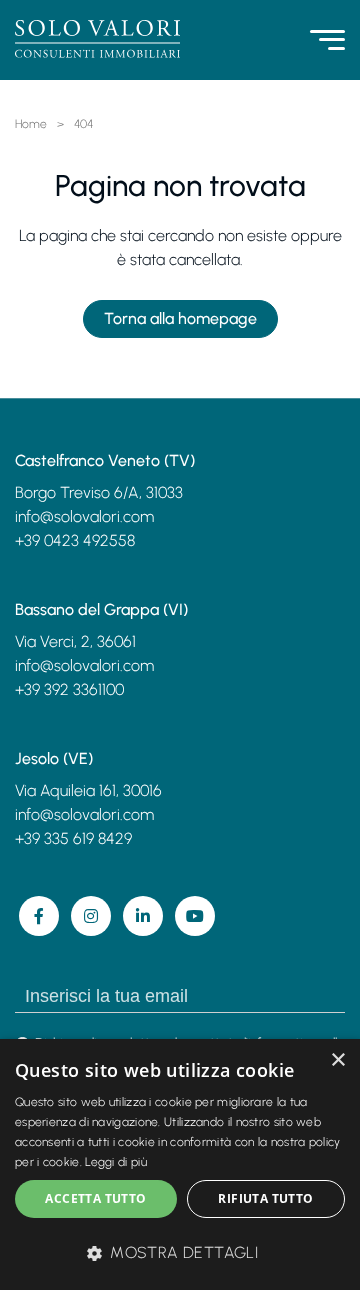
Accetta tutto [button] (95, 1198)
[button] (180, 1253)
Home (31, 124)
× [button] (337, 1060)
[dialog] (180, 1164)
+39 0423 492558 (75, 540)
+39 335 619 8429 (73, 838)
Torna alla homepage (180, 318)
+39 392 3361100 (69, 689)
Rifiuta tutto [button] (265, 1198)
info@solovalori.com (84, 516)
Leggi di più (116, 1162)
